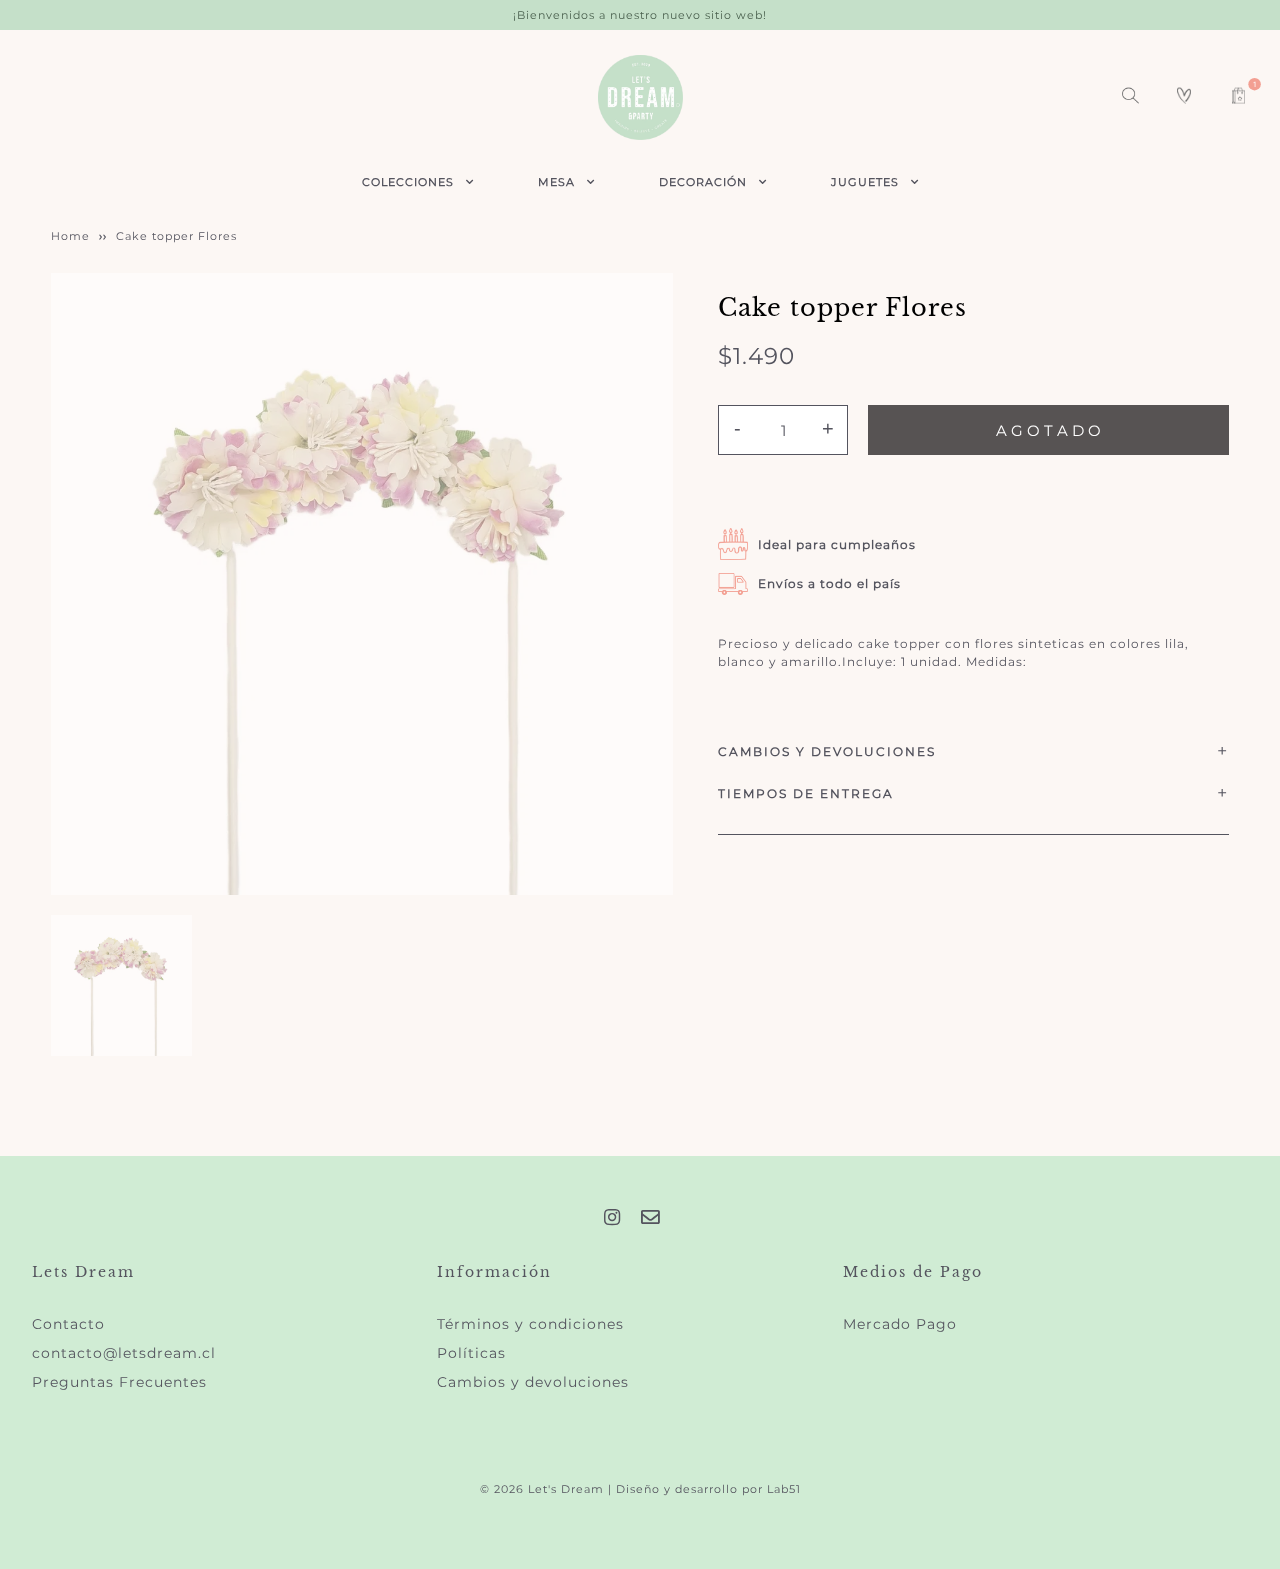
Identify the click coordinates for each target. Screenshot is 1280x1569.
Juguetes (865, 182)
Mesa (556, 182)
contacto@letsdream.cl (124, 1353)
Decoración (703, 182)
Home (70, 236)
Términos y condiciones (530, 1324)
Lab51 (784, 1489)
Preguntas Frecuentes (119, 1382)
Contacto (68, 1324)
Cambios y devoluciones (533, 1382)
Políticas (471, 1353)
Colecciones (408, 182)
